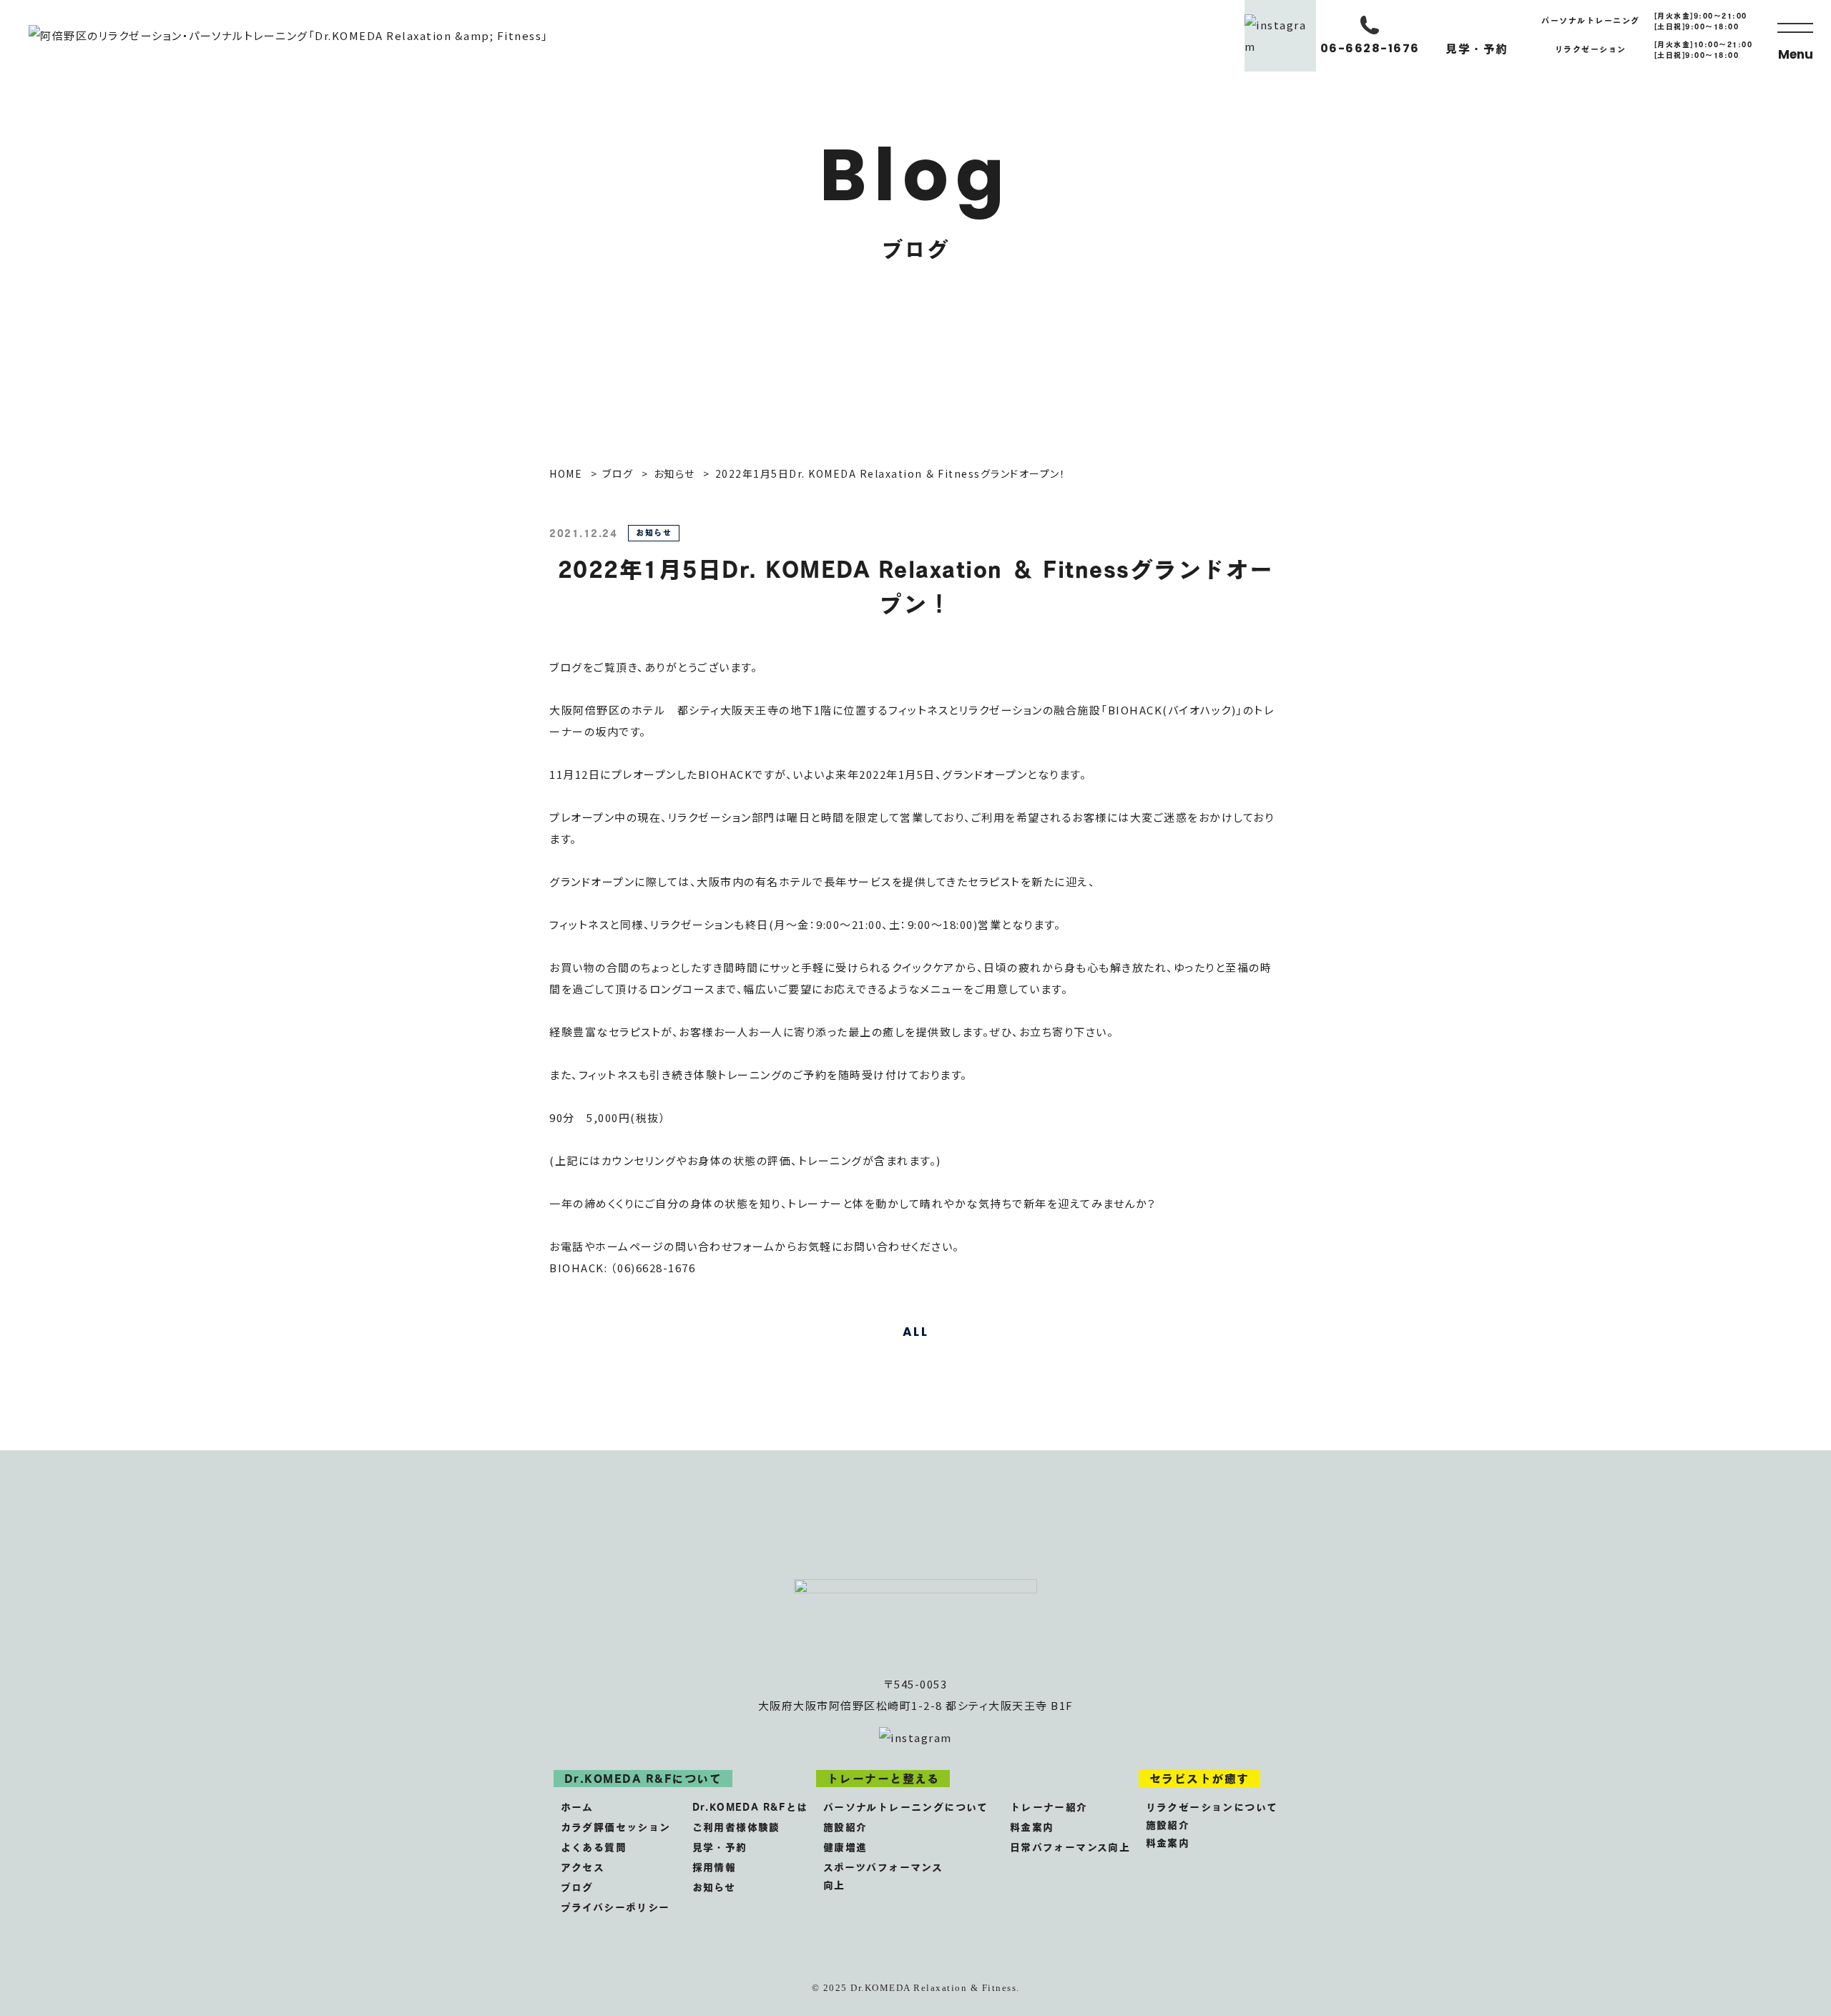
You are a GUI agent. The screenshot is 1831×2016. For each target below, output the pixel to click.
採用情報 (715, 1867)
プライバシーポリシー (615, 1907)
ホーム (577, 1807)
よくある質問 (594, 1847)
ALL (916, 1332)
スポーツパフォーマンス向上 (883, 1876)
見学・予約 (720, 1847)
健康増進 (845, 1847)
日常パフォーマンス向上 (1070, 1847)
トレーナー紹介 (1049, 1807)
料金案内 (1032, 1827)
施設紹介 (845, 1827)
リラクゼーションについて (1212, 1807)
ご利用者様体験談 (736, 1827)
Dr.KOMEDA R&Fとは (750, 1807)
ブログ (577, 1887)
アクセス (583, 1867)
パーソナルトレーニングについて (906, 1807)
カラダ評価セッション (616, 1827)
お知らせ (714, 1887)
